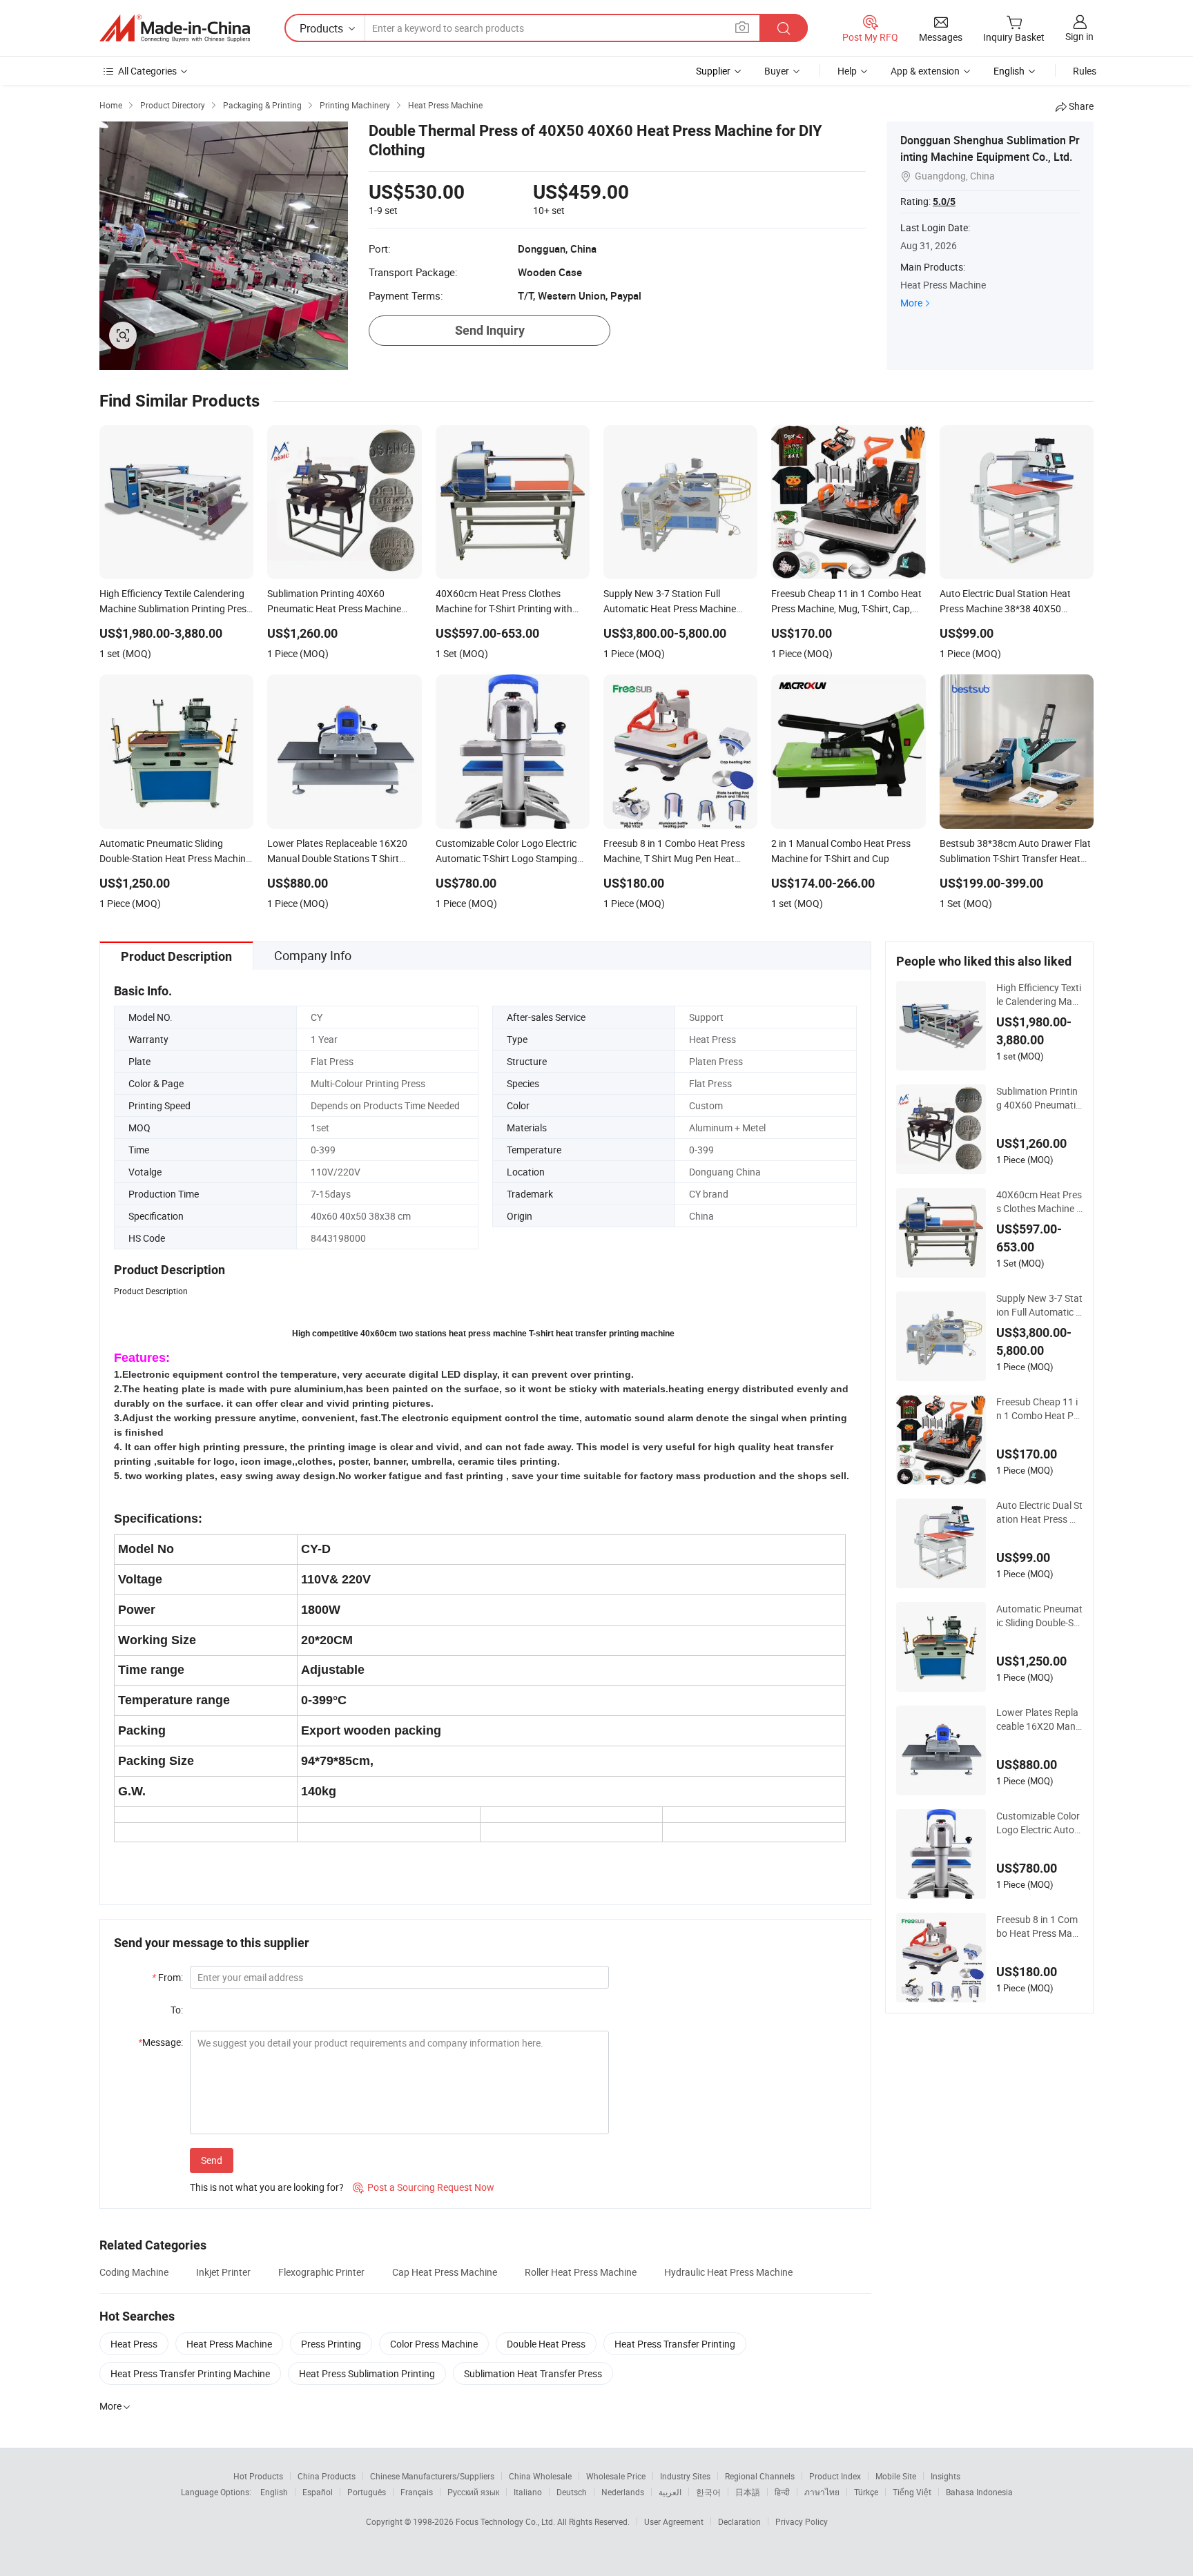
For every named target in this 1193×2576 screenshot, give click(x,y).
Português (367, 2492)
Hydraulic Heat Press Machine (728, 2272)
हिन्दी (782, 2492)
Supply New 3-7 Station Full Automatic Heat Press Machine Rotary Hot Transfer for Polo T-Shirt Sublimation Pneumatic (1039, 1305)
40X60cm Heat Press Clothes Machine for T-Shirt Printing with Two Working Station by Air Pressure (1039, 1202)
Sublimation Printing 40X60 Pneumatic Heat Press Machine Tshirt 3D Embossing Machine (1039, 1098)
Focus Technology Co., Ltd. (506, 2521)
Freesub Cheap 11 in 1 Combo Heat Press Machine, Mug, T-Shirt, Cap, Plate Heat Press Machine (1039, 1409)
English (274, 2492)
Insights (945, 2476)
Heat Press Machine (229, 2344)
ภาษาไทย (822, 2492)
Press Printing (331, 2344)
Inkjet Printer (223, 2272)
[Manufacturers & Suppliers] (175, 28)
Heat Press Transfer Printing (675, 2344)
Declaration (739, 2521)
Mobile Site (896, 2476)
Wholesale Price (616, 2476)
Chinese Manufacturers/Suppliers (432, 2476)
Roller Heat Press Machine (581, 2272)
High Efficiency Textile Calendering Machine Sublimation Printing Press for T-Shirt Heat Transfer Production (1039, 995)
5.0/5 (944, 202)
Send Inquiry (490, 330)
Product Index (835, 2476)
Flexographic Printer (321, 2272)
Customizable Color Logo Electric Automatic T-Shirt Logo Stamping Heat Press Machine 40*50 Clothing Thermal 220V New (1039, 1823)
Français (417, 2492)
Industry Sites (685, 2476)
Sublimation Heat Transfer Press (533, 2373)
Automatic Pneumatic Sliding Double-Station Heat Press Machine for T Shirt (1039, 1616)
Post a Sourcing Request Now (424, 2187)
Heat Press (134, 2344)
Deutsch (572, 2492)
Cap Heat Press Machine (445, 2272)
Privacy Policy (802, 2521)
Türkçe (866, 2492)
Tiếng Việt (912, 2492)
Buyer (777, 71)
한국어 (708, 2492)
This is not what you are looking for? (267, 2187)
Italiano (528, 2492)
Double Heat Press (546, 2344)
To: (177, 2010)
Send (212, 2160)
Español (318, 2492)
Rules (1085, 71)
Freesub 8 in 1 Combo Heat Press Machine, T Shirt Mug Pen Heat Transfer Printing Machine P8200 (1039, 1926)
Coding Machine (134, 2272)
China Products (327, 2476)
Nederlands (623, 2492)
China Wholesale (540, 2476)
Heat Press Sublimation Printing (367, 2373)
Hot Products (258, 2476)
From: (167, 1977)
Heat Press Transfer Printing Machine (190, 2373)
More (911, 303)
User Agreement (674, 2521)
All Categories (147, 71)
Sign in (1079, 36)
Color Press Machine (434, 2344)
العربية (670, 2492)
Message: (161, 2042)
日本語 (748, 2492)
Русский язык (473, 2492)
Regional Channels (760, 2476)
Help (847, 71)
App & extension (925, 71)
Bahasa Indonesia (979, 2492)
